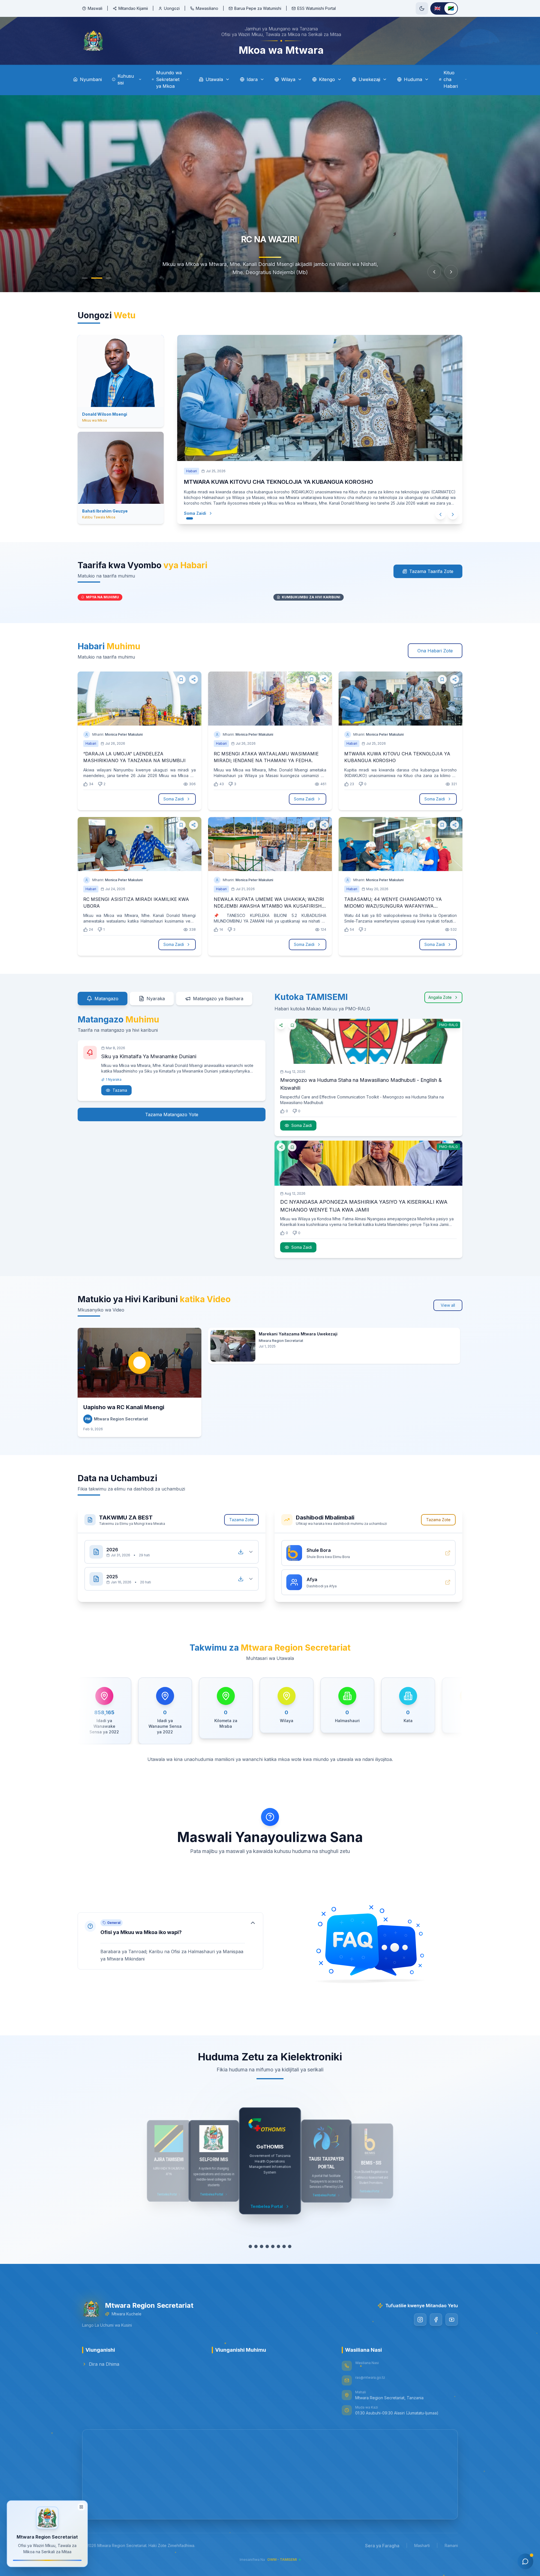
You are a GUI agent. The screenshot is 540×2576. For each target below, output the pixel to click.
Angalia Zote (440, 997)
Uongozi (172, 8)
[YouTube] (452, 2320)
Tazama (120, 1090)
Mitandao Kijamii (133, 8)
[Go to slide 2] (97, 278)
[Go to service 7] (284, 2246)
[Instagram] (420, 2320)
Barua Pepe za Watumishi (258, 8)
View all (448, 1305)
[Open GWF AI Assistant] (525, 2561)
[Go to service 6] (278, 2246)
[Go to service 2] (256, 2246)
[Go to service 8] (290, 2246)
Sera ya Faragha (382, 2546)
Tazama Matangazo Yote (172, 1114)
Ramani (451, 2545)
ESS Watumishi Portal (317, 8)
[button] (170, 1941)
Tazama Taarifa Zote (431, 571)
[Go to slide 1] (85, 278)
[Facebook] (436, 2320)
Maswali (95, 8)
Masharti (422, 2545)
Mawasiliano (207, 8)
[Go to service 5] (273, 2246)
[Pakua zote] (241, 1552)
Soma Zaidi (201, 513)
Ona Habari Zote (435, 651)
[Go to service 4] (267, 2246)
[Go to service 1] (250, 2246)
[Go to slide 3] (109, 278)
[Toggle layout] (81, 2507)
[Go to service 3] (262, 2246)
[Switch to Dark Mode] (422, 8)
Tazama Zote (241, 1520)
